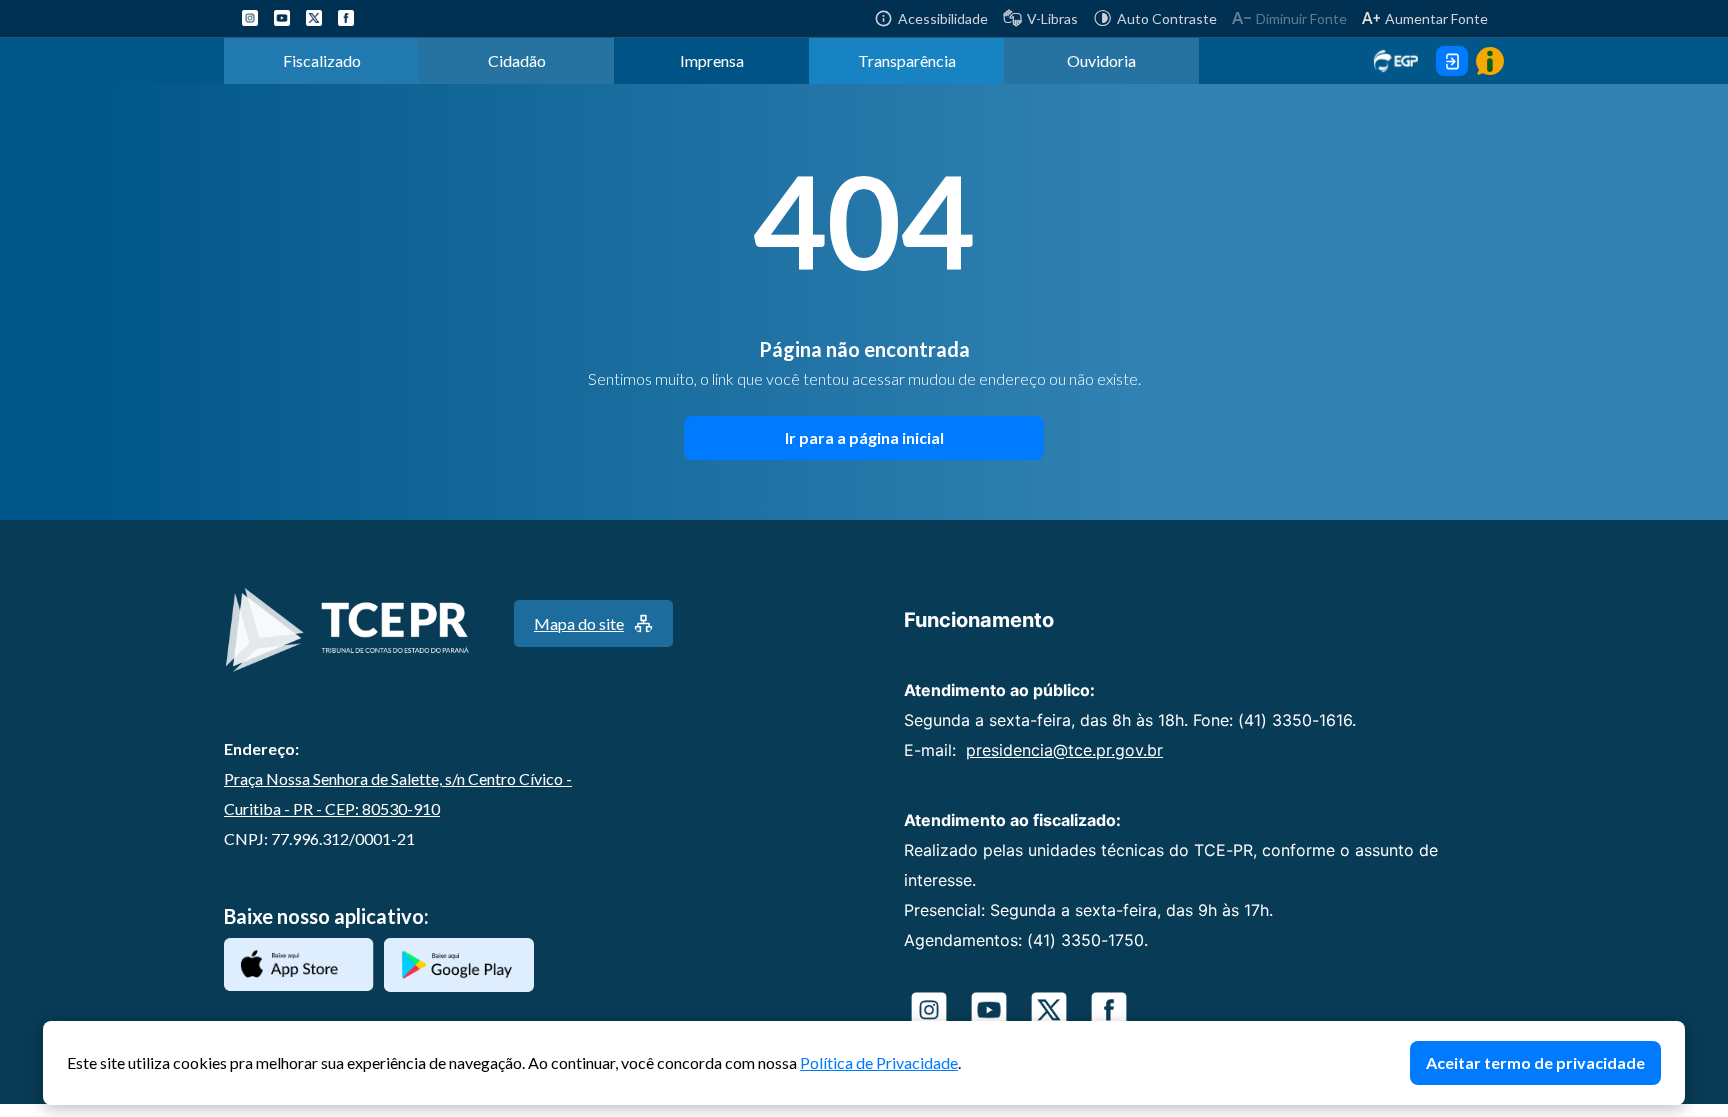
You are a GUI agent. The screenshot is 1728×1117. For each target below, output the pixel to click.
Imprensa (712, 60)
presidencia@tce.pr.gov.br (1064, 750)
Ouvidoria (1101, 60)
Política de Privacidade (879, 1062)
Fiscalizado (322, 60)
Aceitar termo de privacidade (1535, 1062)
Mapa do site (579, 623)
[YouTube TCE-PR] (282, 18)
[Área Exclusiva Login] (1452, 61)
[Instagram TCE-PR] (250, 18)
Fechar (1675, 1031)
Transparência (907, 60)
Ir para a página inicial (864, 437)
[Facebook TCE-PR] (346, 18)
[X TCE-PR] (314, 18)
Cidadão (517, 60)
